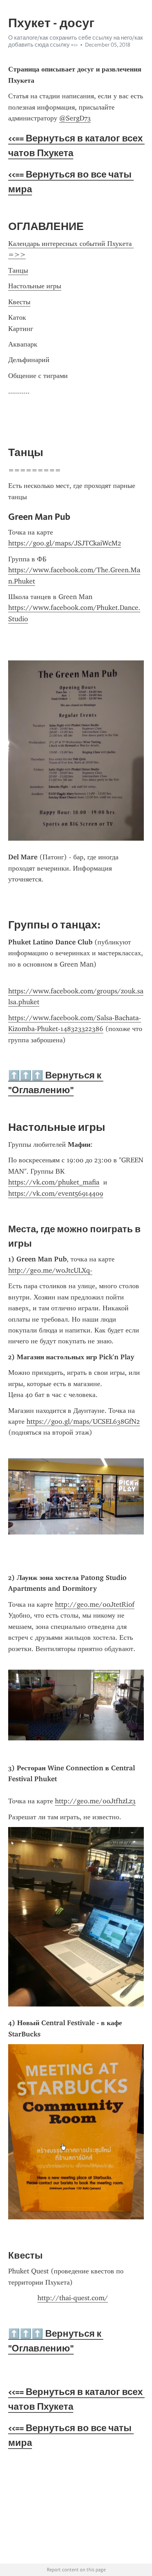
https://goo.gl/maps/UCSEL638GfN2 (83, 1421)
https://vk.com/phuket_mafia (54, 1182)
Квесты (19, 302)
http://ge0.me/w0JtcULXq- (50, 1270)
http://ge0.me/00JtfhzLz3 (95, 1801)
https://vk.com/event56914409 (56, 1193)
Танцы (18, 270)
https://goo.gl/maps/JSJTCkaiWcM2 (65, 543)
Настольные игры (35, 286)
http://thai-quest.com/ (73, 2298)
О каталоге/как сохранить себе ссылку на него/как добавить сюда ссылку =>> (76, 41)
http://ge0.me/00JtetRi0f (95, 1604)
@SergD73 (75, 118)
